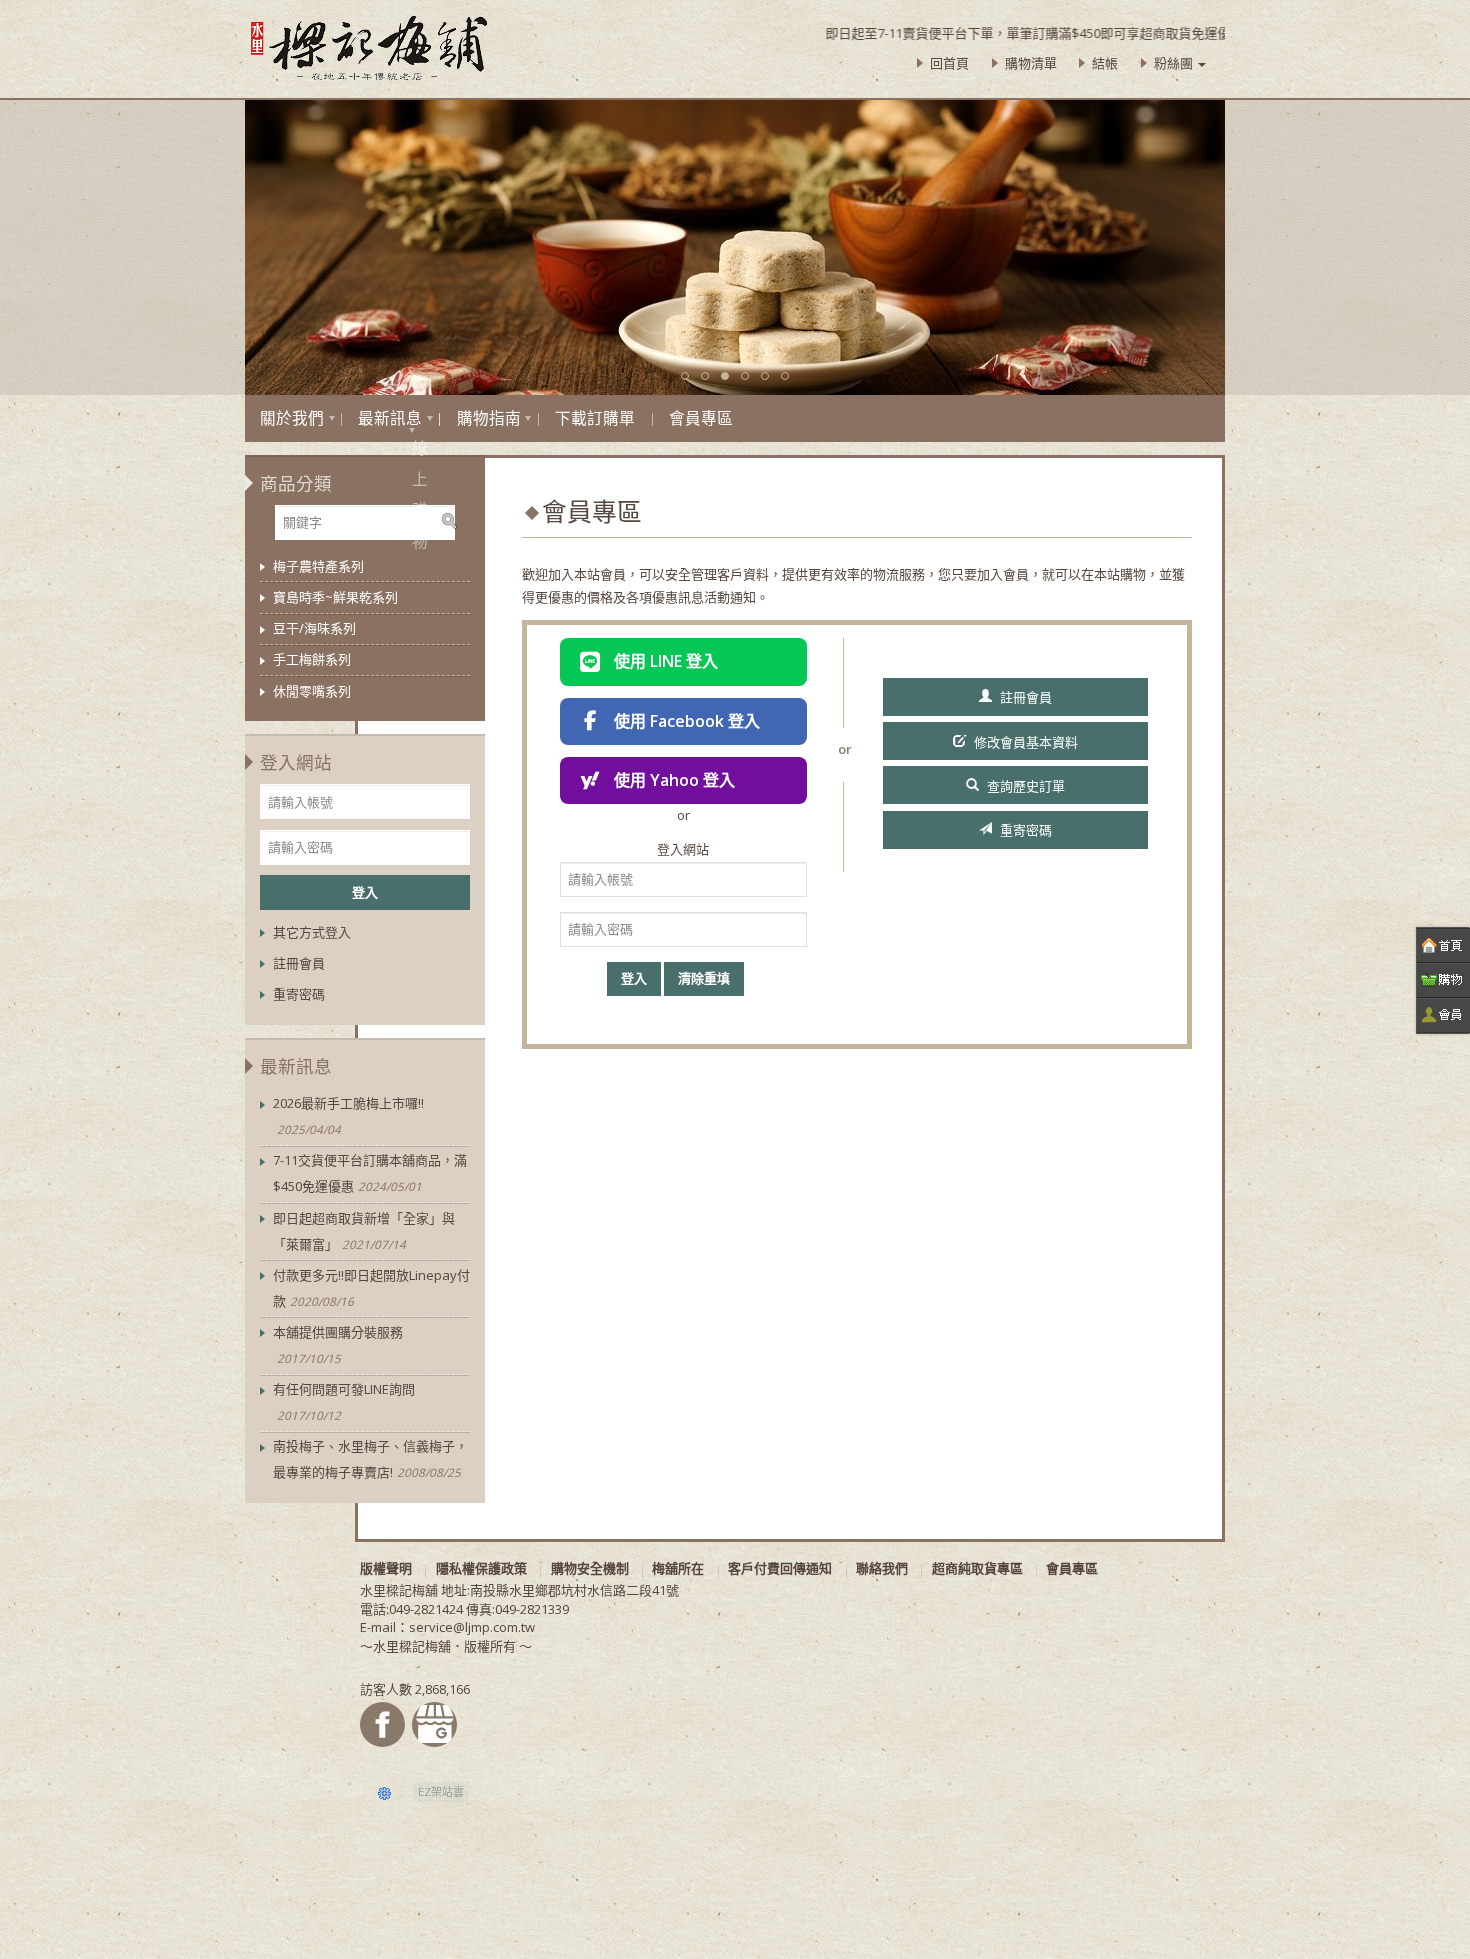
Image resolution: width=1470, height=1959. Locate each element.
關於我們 (292, 418)
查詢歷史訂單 (1026, 786)
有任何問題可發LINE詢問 (344, 1401)
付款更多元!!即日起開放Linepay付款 (371, 1288)
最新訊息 (390, 418)
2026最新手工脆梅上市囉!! (348, 1115)
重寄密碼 (1026, 830)
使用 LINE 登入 (666, 661)
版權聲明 (386, 1568)
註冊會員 (1026, 697)
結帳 (1105, 63)
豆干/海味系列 (314, 628)
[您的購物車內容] (1443, 980)
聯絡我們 (882, 1568)
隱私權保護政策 (481, 1568)
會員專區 (701, 418)
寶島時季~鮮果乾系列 (335, 597)
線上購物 (412, 430)
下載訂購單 (595, 418)
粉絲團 (1175, 63)
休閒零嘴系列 (312, 691)
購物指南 (489, 418)
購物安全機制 (590, 1568)
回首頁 (949, 63)
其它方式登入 (312, 932)
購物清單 (1031, 63)
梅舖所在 (678, 1568)
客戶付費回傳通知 (780, 1568)
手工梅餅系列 (312, 659)
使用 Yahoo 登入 (674, 780)
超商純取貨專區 (977, 1568)
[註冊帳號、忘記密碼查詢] (1443, 1015)
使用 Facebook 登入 (687, 721)
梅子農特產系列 (318, 566)
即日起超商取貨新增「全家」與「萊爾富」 (364, 1231)
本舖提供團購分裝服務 (338, 1344)
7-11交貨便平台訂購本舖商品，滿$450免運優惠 (370, 1173)
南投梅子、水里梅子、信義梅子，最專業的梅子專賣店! (370, 1459)
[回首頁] (1443, 945)
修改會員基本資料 (1026, 742)
